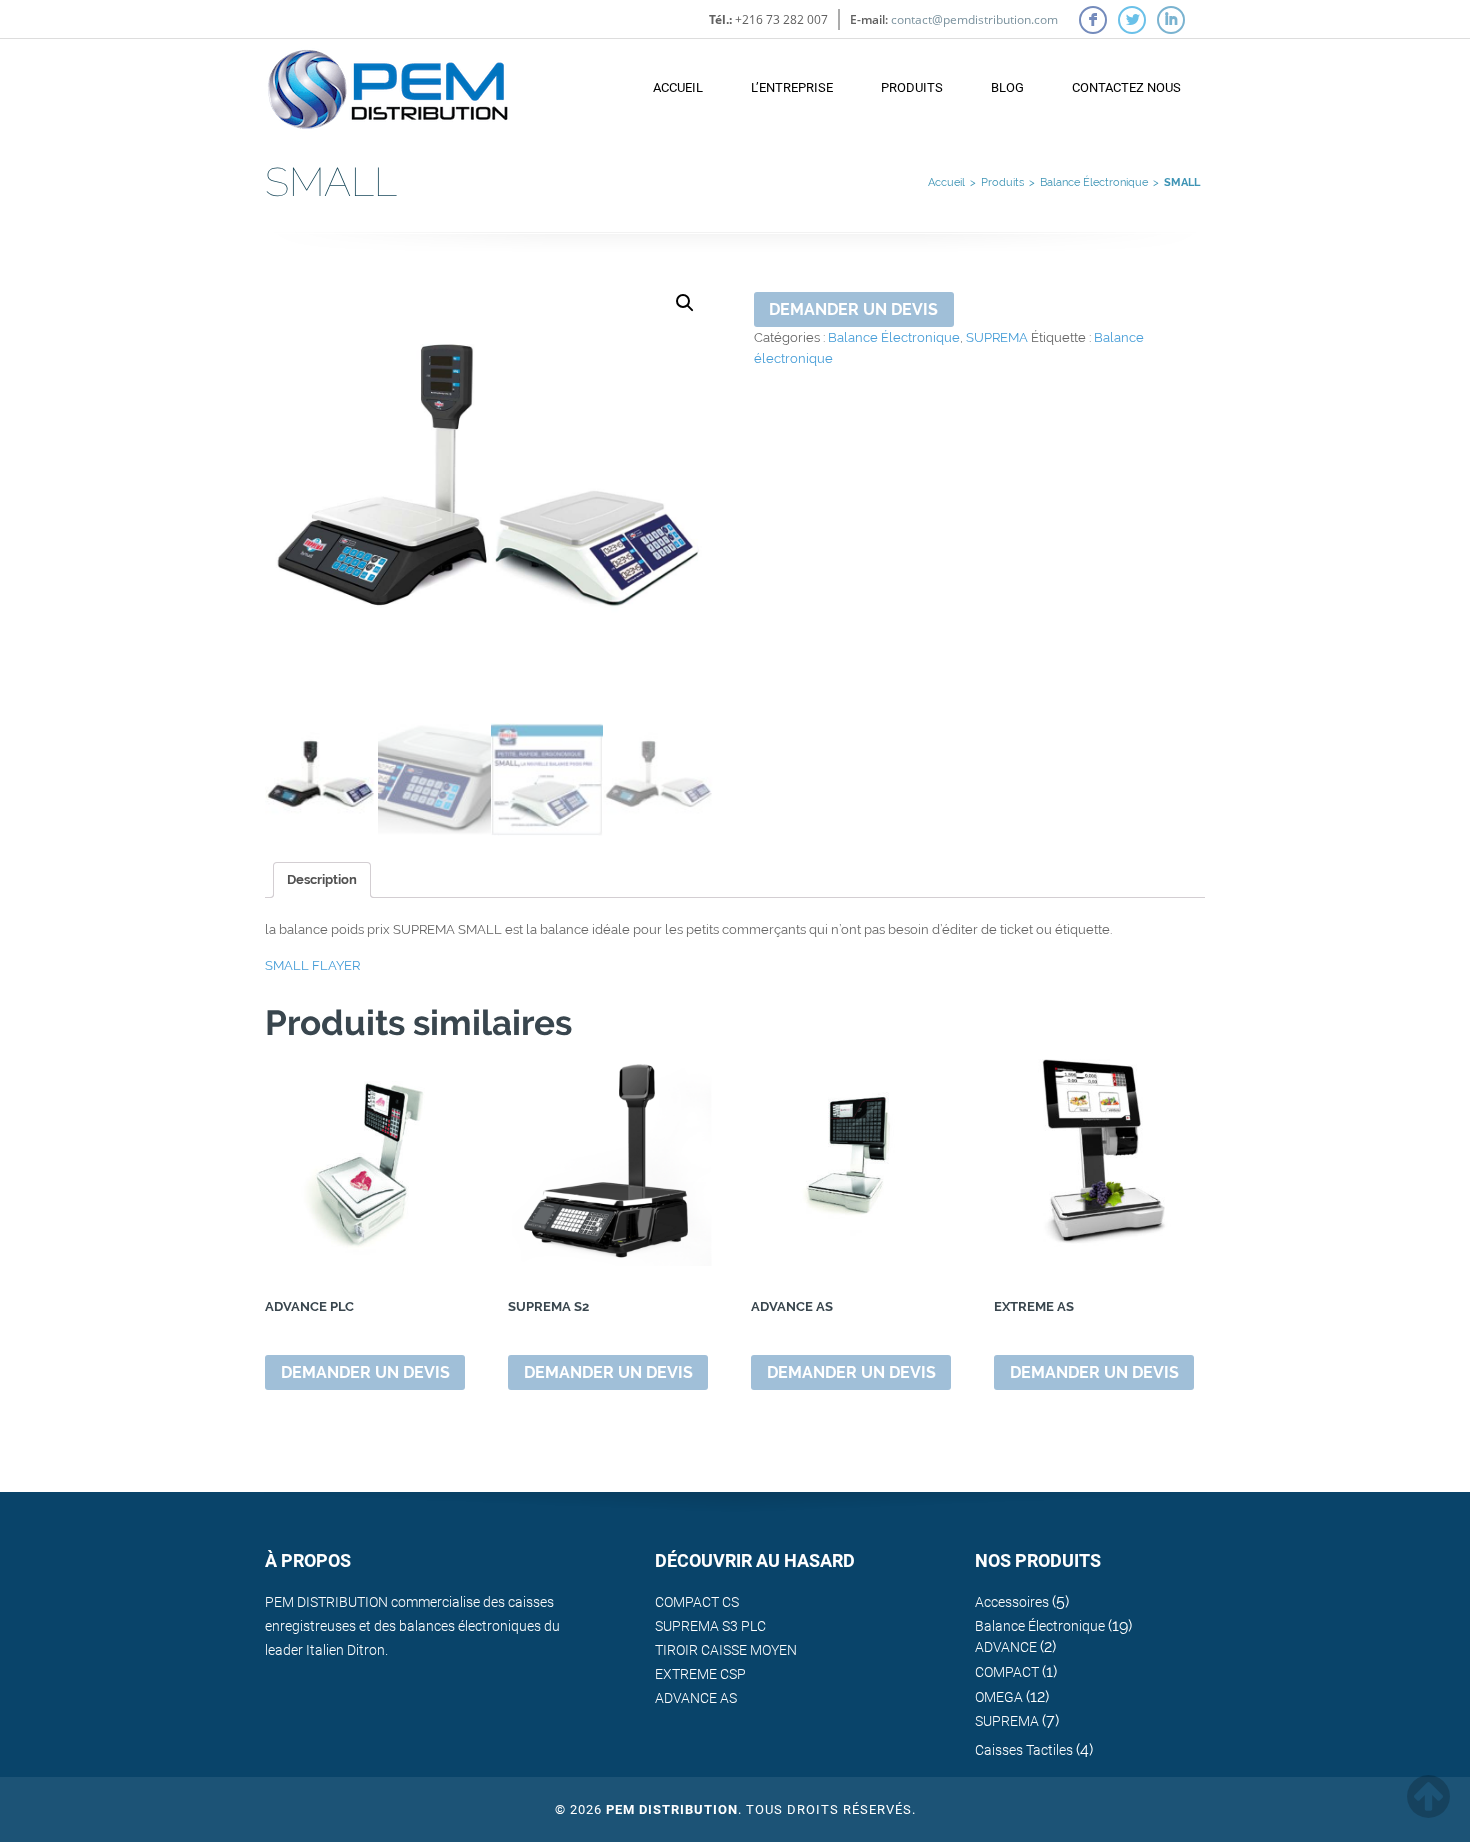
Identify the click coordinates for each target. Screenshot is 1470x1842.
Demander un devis (853, 309)
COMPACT (1007, 1672)
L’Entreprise (792, 87)
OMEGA (999, 1697)
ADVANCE (1006, 1647)
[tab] (322, 880)
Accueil (678, 87)
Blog (1007, 87)
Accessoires (1012, 1602)
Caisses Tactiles (1024, 1750)
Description (322, 879)
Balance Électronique (1094, 182)
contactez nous (1126, 87)
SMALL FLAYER (312, 965)
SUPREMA (997, 337)
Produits (912, 87)
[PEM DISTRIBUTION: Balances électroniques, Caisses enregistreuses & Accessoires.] (388, 79)
